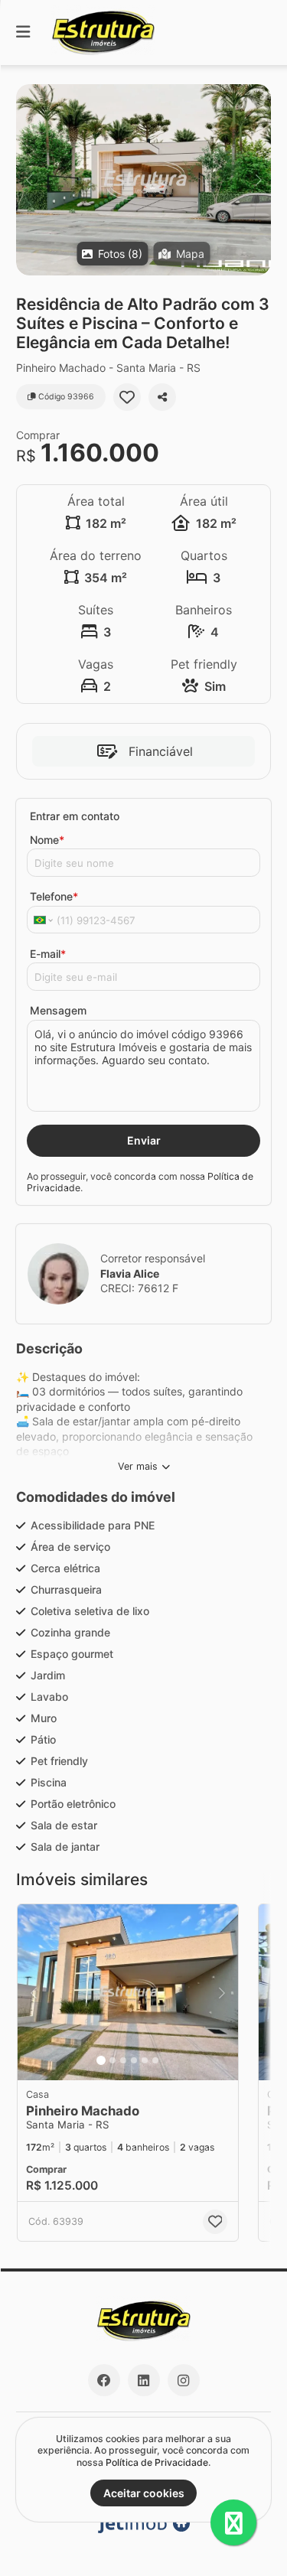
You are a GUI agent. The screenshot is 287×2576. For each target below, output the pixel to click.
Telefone (54, 896)
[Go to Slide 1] (101, 2060)
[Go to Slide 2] (113, 2060)
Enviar (144, 1140)
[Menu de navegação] (23, 33)
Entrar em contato (75, 816)
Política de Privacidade (157, 2462)
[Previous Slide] (29, 180)
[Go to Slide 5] (145, 2060)
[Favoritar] (127, 397)
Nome (47, 840)
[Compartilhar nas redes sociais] (162, 397)
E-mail (48, 954)
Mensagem (58, 1010)
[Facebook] (104, 2380)
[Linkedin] (144, 2380)
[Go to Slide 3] (123, 2060)
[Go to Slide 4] (134, 2060)
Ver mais (138, 1466)
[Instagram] (184, 2380)
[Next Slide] (258, 180)
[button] (143, 180)
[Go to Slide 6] (155, 2060)
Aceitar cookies (144, 2493)
